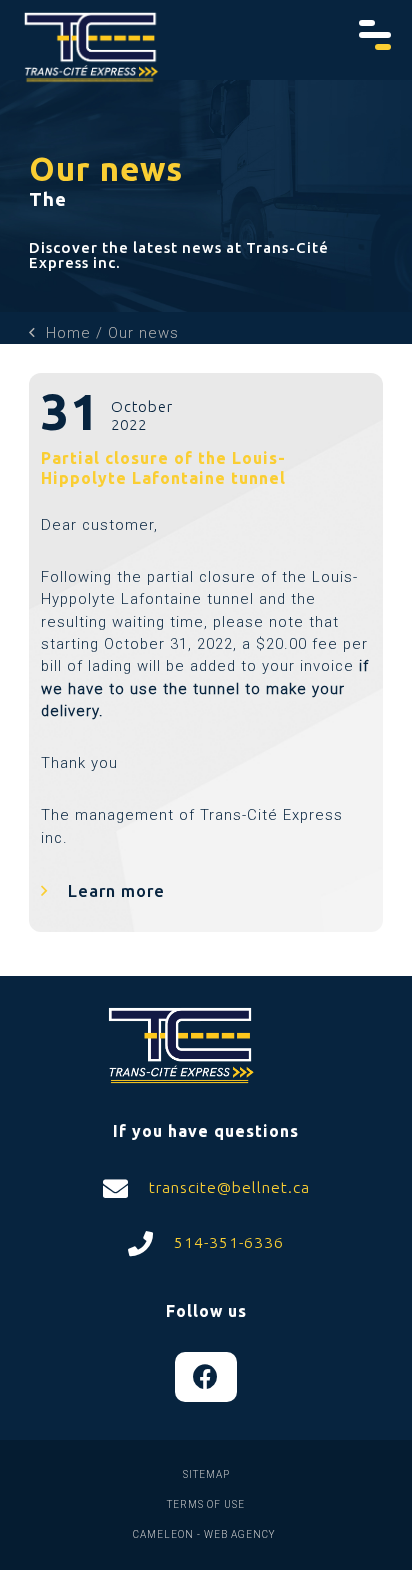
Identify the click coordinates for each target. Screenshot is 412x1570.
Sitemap (206, 1474)
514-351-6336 (226, 1242)
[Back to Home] (91, 49)
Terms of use (206, 1504)
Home (68, 333)
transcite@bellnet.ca (227, 1187)
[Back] (32, 333)
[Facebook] (206, 1377)
